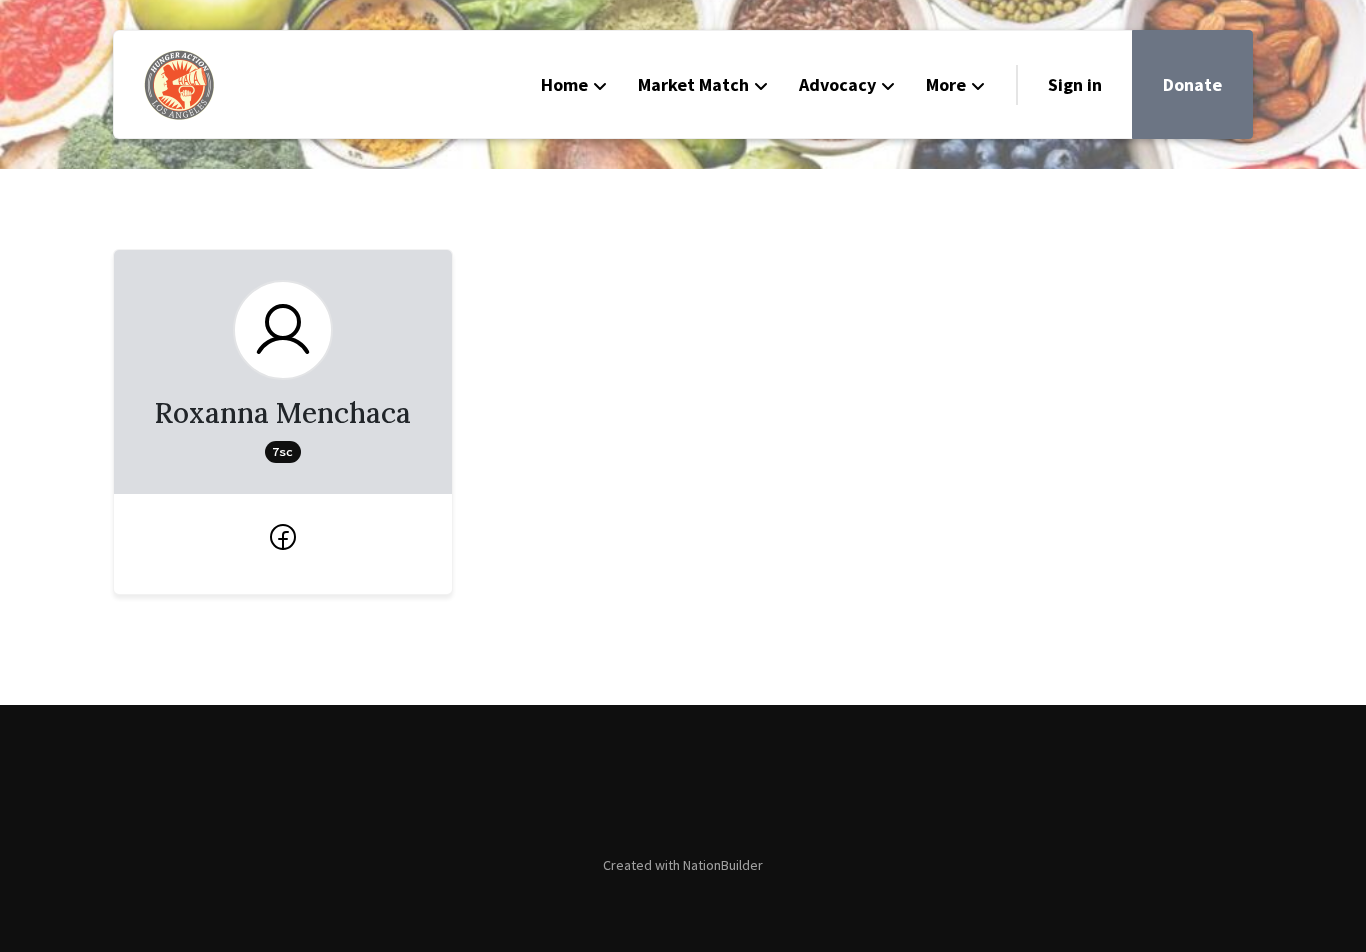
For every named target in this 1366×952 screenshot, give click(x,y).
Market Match (693, 84)
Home (564, 84)
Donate (1192, 84)
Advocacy (837, 84)
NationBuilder (723, 865)
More (946, 84)
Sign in (1075, 84)
